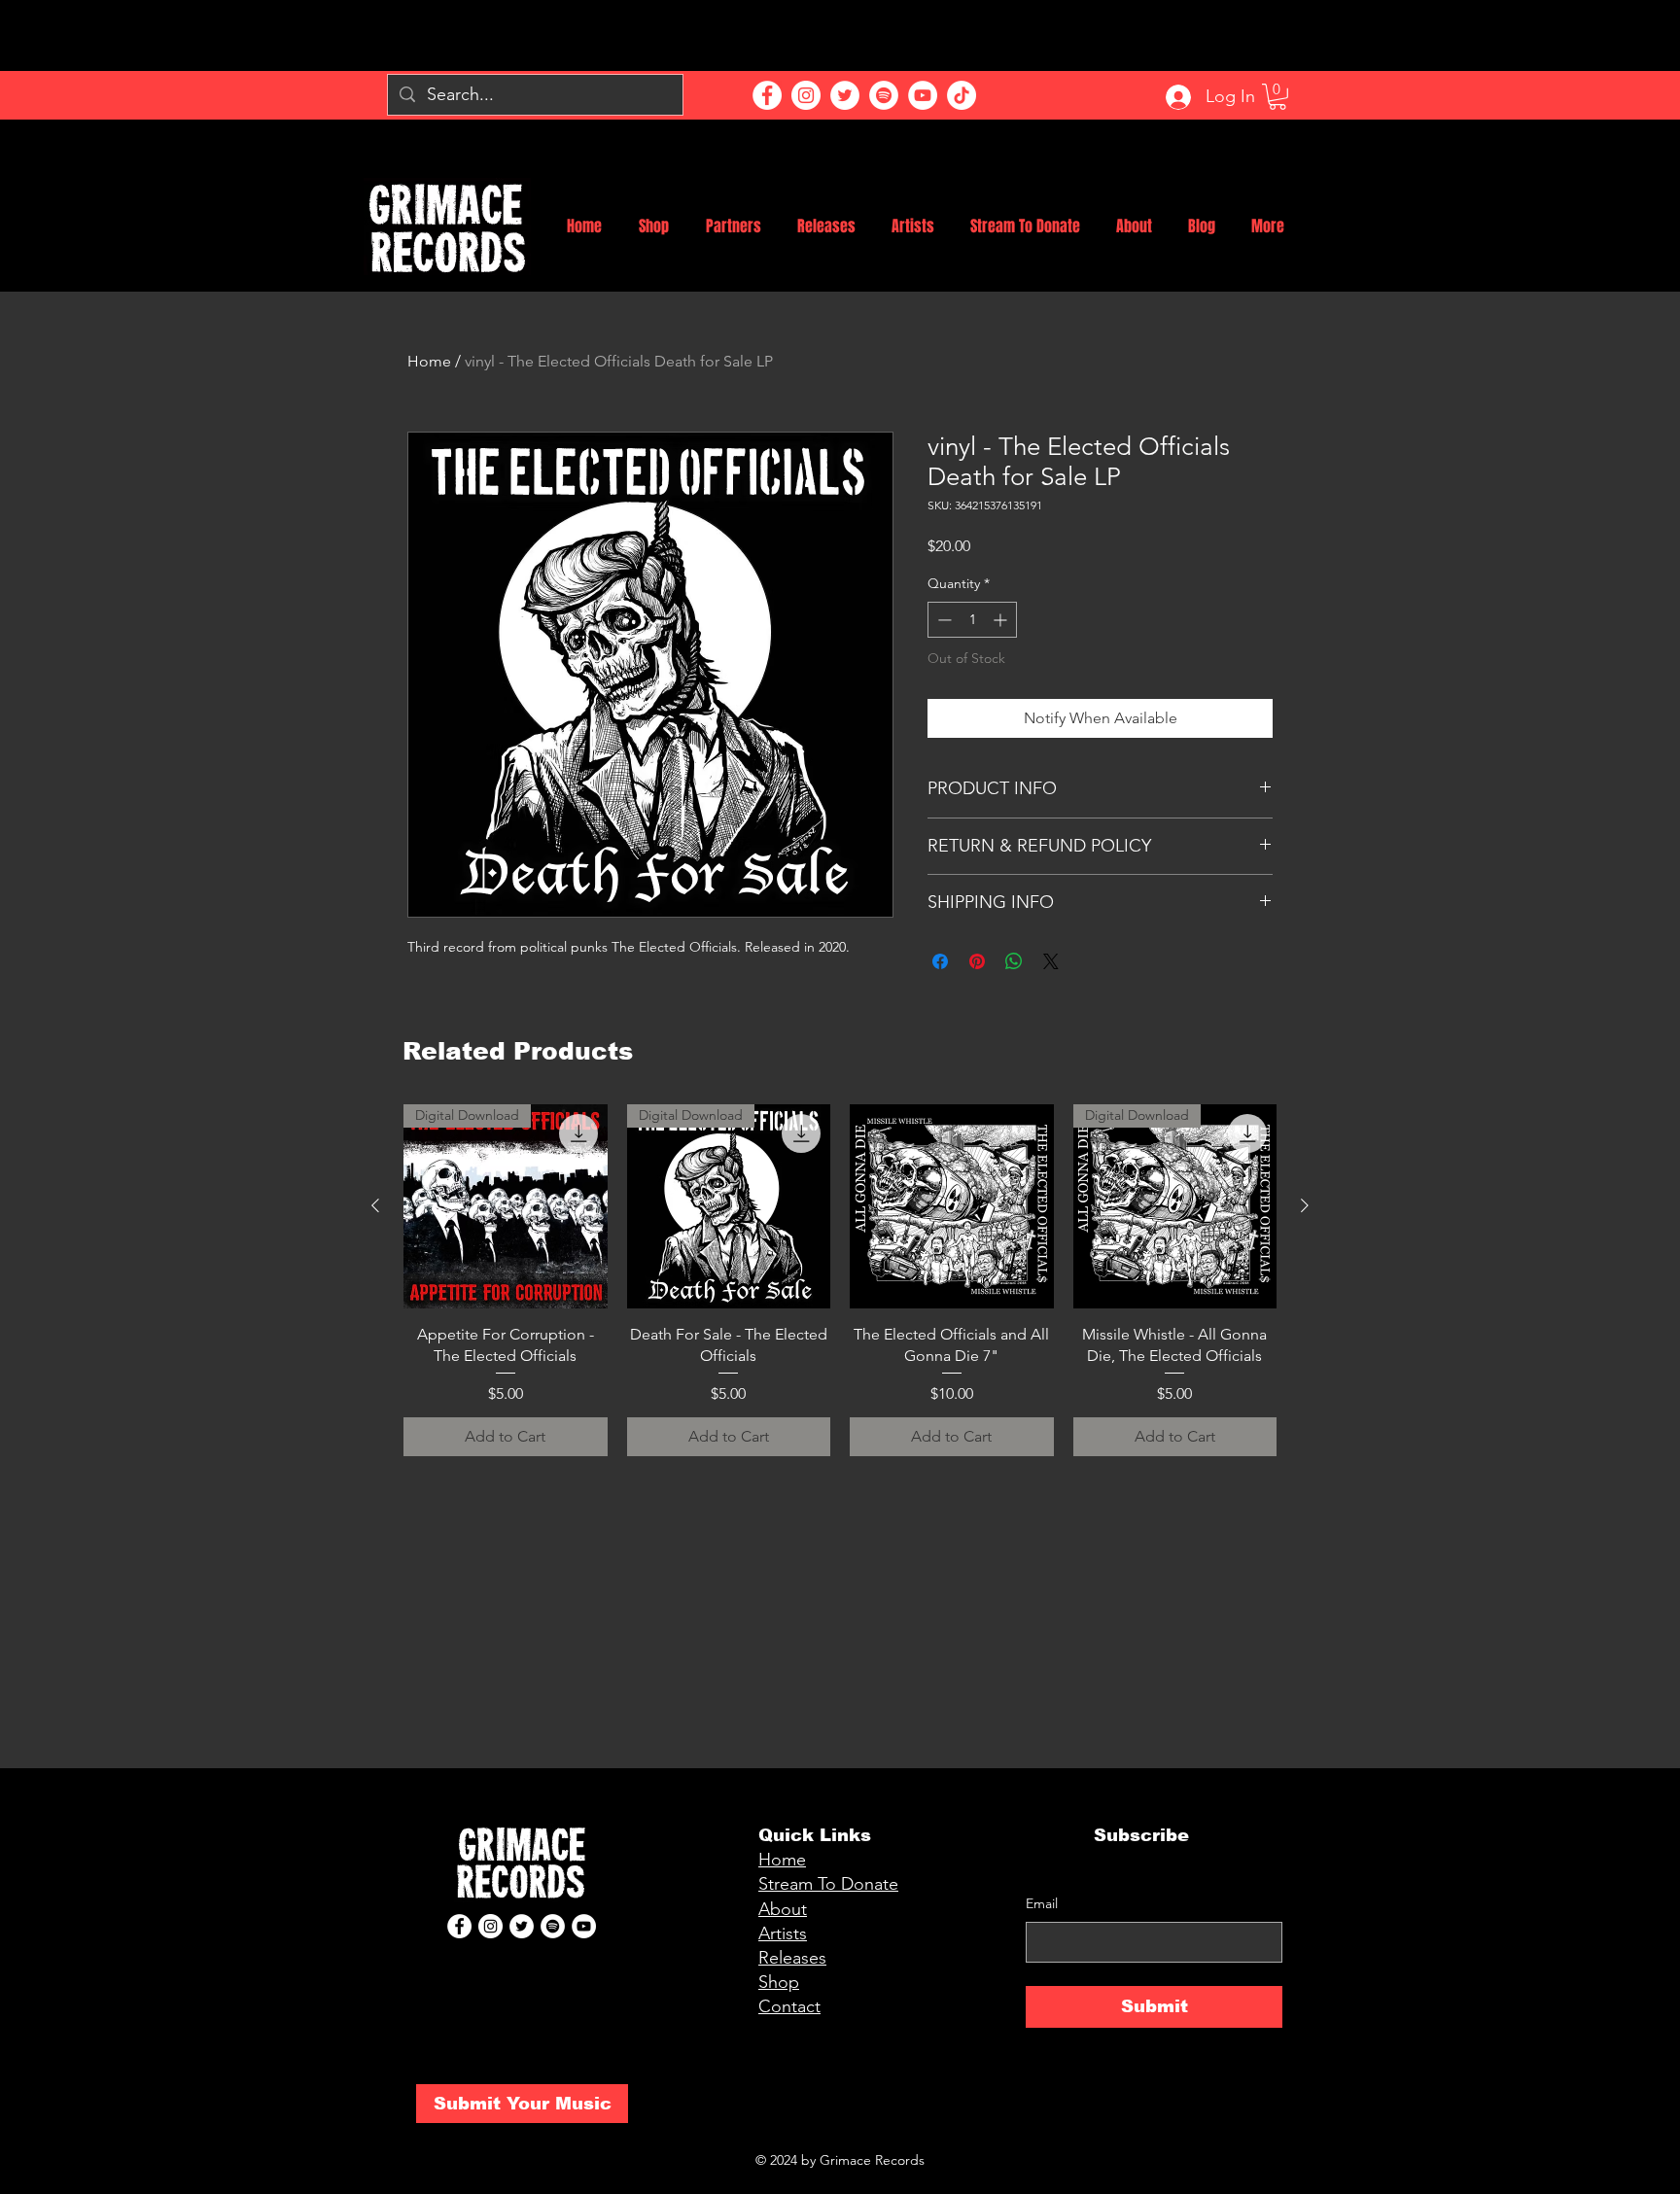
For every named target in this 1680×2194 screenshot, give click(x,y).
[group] (840, 1280)
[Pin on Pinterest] (977, 961)
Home (429, 361)
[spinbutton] (972, 620)
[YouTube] (923, 95)
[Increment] (1002, 620)
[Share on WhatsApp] (1014, 961)
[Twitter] (845, 95)
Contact (789, 2006)
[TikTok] (962, 95)
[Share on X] (1051, 961)
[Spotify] (884, 95)
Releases (792, 1958)
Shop (779, 1982)
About (783, 1909)
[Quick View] (952, 1206)
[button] (1277, 97)
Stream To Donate (828, 1884)
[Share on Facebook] (940, 961)
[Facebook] (767, 95)
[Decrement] (943, 620)
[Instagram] (806, 95)
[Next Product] (1305, 1205)
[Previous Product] (375, 1205)
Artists (783, 1933)
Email (1042, 1903)
